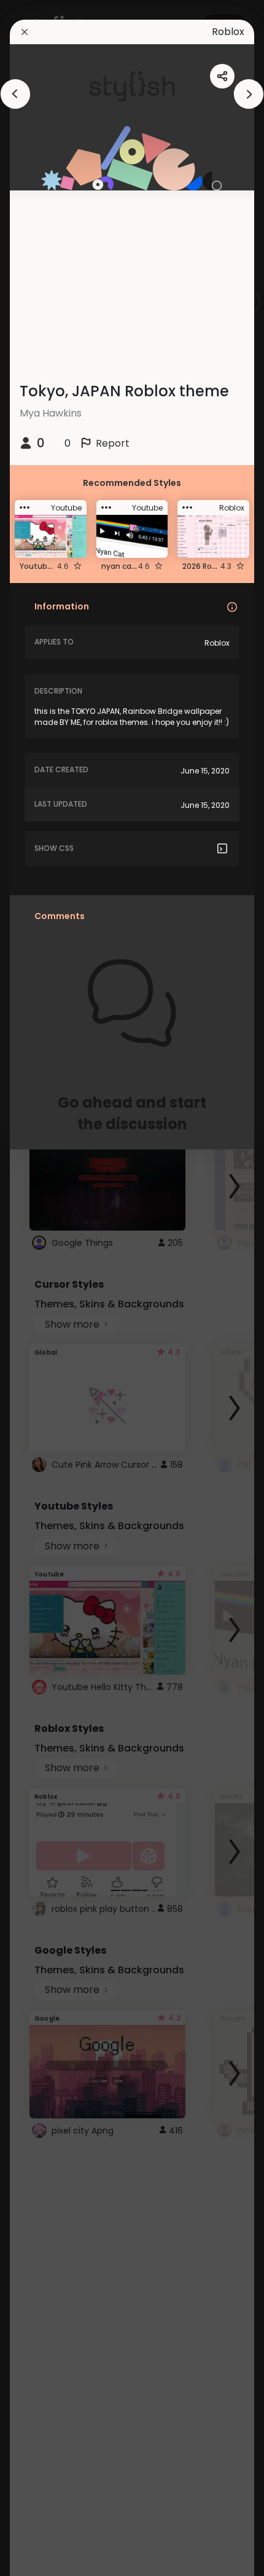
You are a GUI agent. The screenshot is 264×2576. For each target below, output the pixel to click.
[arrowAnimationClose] (15, 94)
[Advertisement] (49, 1288)
